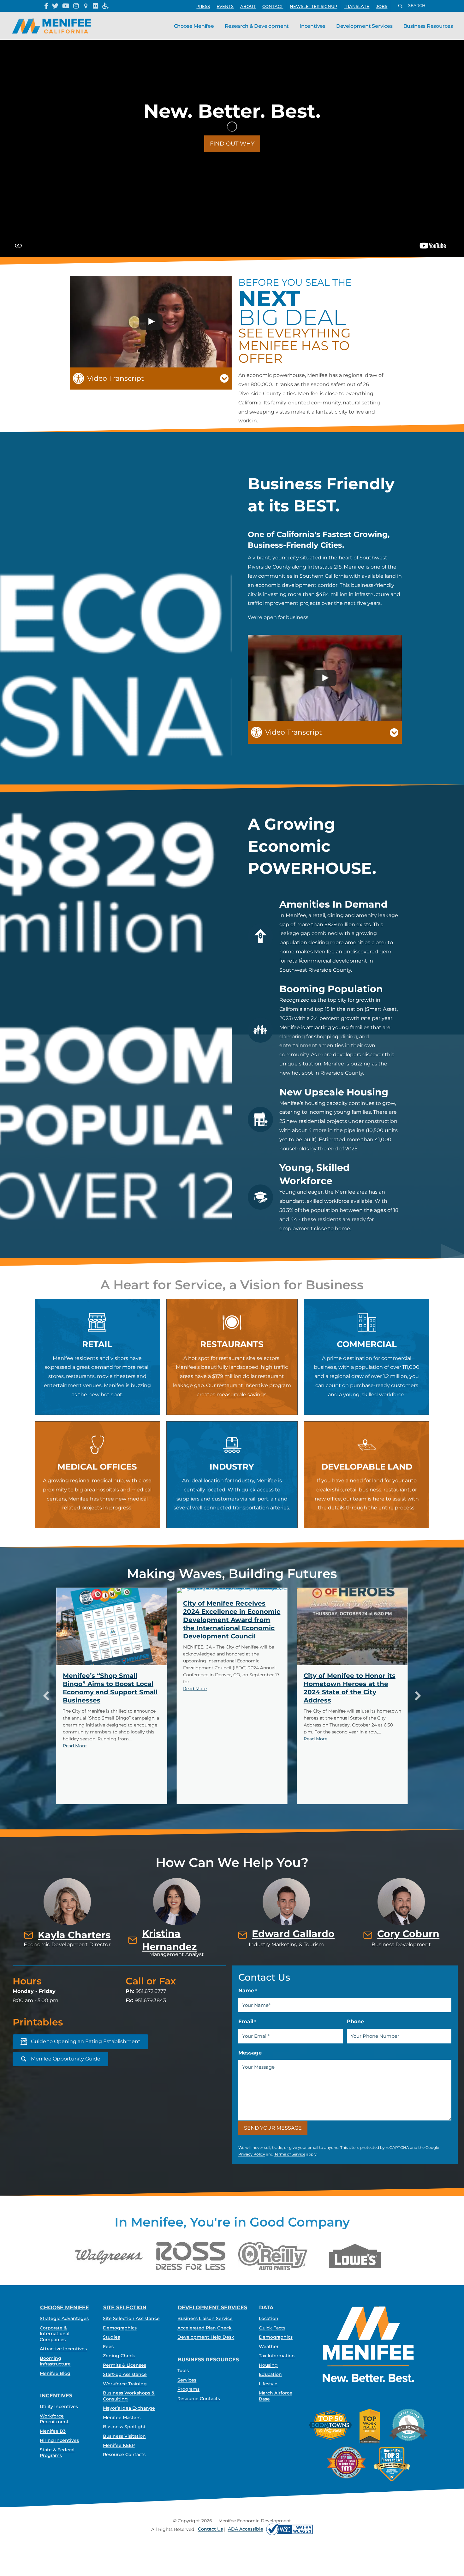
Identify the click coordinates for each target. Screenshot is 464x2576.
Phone (355, 2021)
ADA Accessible (246, 2529)
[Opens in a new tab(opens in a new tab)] (289, 2529)
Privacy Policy (252, 2154)
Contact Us (210, 2529)
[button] (313, 6)
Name (248, 1991)
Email (247, 2021)
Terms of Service (290, 2154)
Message (250, 2053)
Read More (75, 1689)
